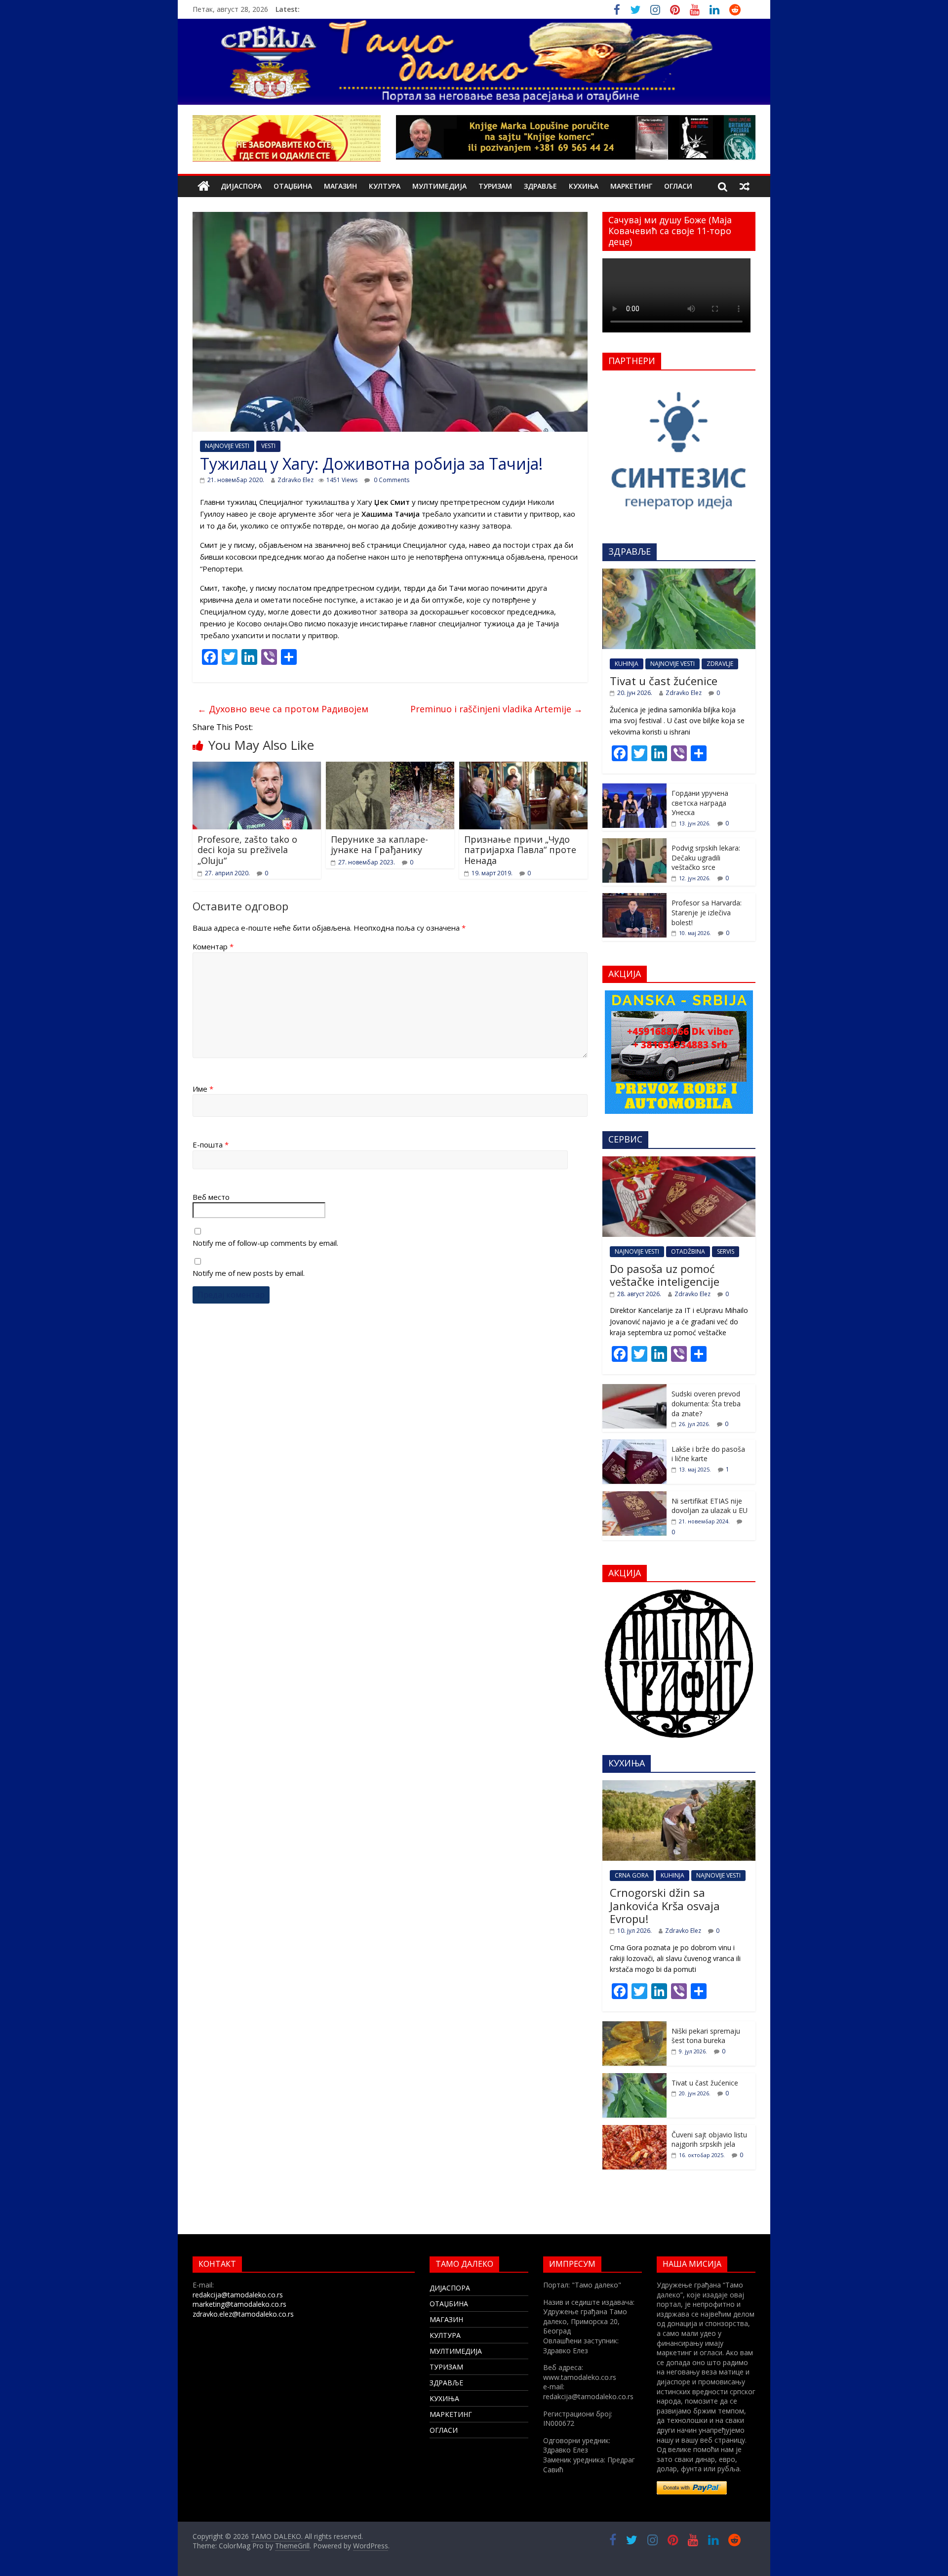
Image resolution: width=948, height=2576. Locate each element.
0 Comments (391, 480)
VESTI (268, 446)
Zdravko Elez (296, 480)
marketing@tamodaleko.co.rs (239, 2304)
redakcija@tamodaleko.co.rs (238, 2295)
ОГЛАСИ (678, 186)
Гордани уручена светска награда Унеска (700, 803)
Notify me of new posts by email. (249, 1273)
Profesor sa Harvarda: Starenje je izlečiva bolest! (707, 912)
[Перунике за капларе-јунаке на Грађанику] (390, 768)
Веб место (211, 1197)
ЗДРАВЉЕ (540, 186)
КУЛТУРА (385, 186)
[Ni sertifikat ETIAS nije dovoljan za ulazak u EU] (634, 1496)
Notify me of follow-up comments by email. (265, 1243)
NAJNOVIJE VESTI (227, 446)
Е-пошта (211, 1145)
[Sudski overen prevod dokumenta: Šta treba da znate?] (634, 1389)
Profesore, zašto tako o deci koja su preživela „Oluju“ (247, 850)
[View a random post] (745, 186)
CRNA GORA (632, 1875)
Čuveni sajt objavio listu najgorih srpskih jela (709, 2140)
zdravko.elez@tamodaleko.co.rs (243, 2314)
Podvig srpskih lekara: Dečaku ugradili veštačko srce (706, 858)
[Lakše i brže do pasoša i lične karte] (634, 1445)
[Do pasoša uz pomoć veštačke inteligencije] (679, 1162)
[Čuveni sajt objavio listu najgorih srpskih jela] (634, 2130)
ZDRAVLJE (720, 664)
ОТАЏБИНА (293, 186)
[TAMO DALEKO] (204, 186)
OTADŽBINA (688, 1251)
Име (203, 1089)
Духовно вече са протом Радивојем (283, 709)
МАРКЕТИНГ (631, 186)
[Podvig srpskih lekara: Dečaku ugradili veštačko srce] (634, 843)
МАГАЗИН (340, 186)
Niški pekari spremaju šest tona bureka (706, 2036)
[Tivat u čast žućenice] (679, 574)
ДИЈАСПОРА (241, 186)
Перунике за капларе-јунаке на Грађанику (379, 845)
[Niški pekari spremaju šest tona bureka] (634, 2026)
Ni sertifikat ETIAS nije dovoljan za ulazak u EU (710, 1506)
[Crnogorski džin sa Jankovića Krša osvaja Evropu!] (679, 1785)
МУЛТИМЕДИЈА (439, 186)
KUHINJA (627, 664)
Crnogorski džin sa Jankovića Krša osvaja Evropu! (665, 1905)
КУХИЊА (584, 186)
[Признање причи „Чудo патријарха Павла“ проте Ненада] (523, 768)
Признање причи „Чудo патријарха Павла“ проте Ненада (520, 850)
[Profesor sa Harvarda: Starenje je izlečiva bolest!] (634, 898)
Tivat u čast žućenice (664, 681)
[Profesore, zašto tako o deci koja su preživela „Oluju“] (257, 768)
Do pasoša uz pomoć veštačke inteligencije (665, 1275)
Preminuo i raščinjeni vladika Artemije (496, 709)
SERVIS (726, 1251)
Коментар (213, 946)
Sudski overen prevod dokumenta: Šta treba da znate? (706, 1403)
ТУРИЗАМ (495, 186)
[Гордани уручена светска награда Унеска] (634, 789)
